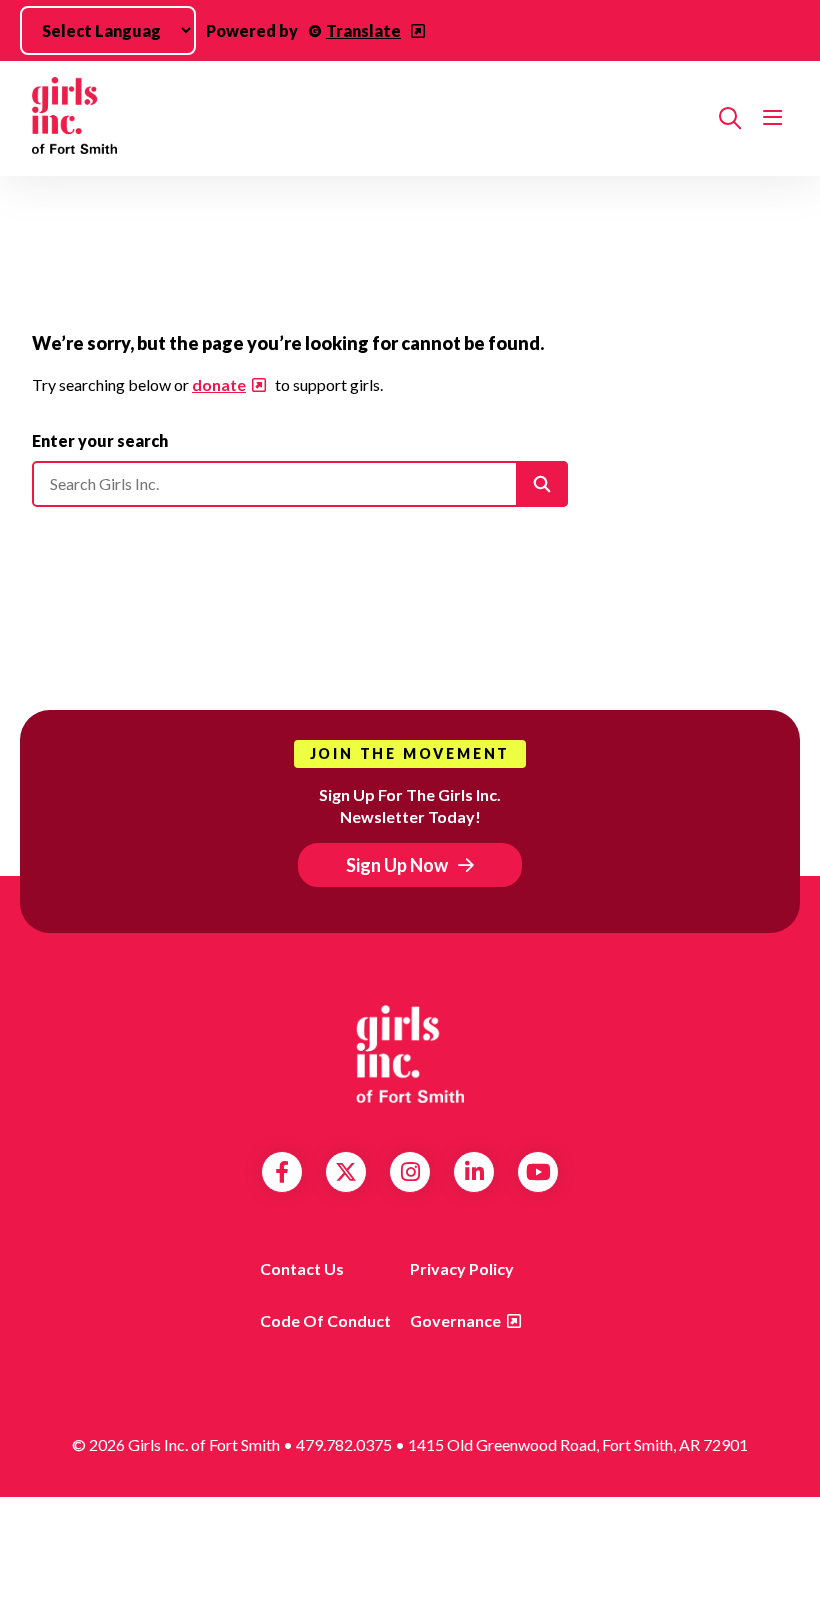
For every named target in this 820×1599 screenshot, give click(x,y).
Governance (455, 1320)
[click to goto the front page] (410, 1054)
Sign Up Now (397, 865)
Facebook (282, 1172)
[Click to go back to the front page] (367, 118)
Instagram (410, 1172)
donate (219, 384)
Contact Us (302, 1268)
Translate (363, 30)
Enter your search (100, 440)
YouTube (538, 1172)
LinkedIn (474, 1172)
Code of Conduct (325, 1320)
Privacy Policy (462, 1268)
